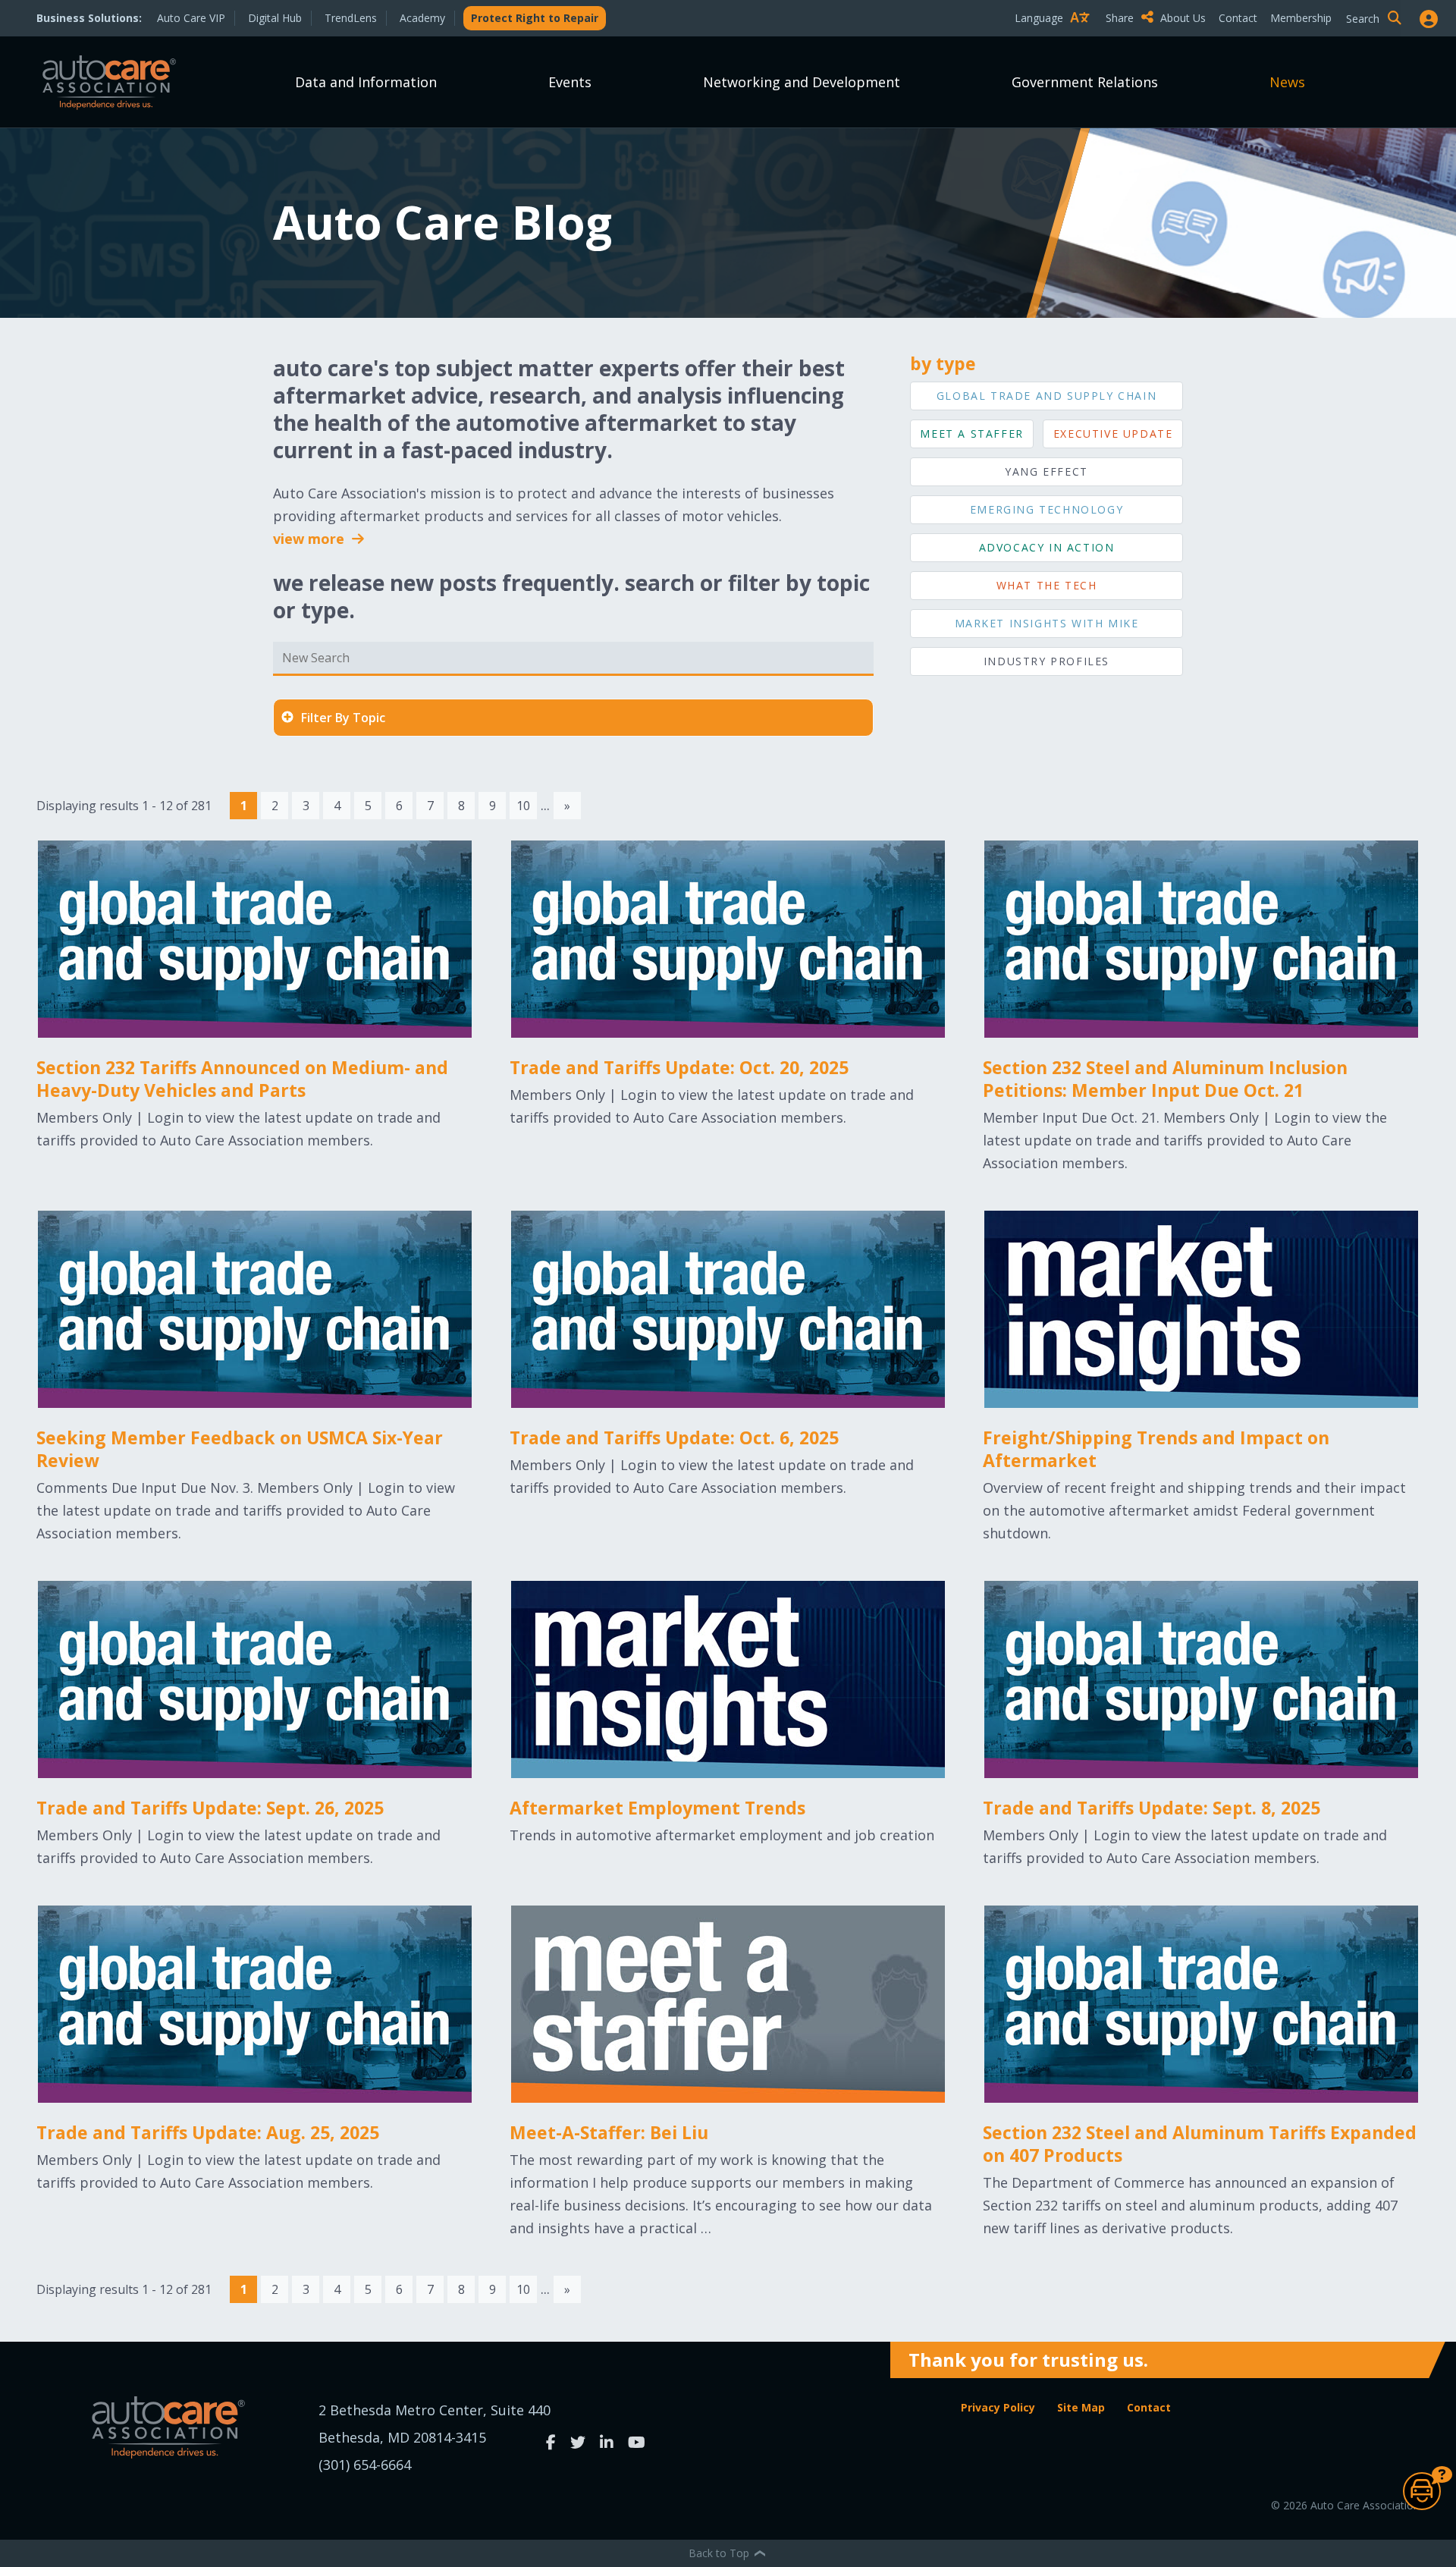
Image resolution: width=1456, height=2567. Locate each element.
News (1287, 82)
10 (523, 806)
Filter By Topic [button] (343, 718)
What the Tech (1047, 585)
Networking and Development (802, 82)
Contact (1238, 18)
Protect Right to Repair (535, 18)
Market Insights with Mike (1047, 623)
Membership (1301, 18)
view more (311, 539)
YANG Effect (1046, 471)
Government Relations (1085, 82)
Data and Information (366, 82)
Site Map (1081, 2407)
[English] (1056, 44)
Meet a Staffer (971, 434)
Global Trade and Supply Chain (1046, 396)
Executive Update (1113, 434)
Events (570, 82)
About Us (1183, 18)
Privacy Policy (998, 2407)
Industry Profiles (1046, 661)
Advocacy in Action (1047, 547)
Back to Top (720, 2553)
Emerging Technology (1046, 509)
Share (1121, 18)
